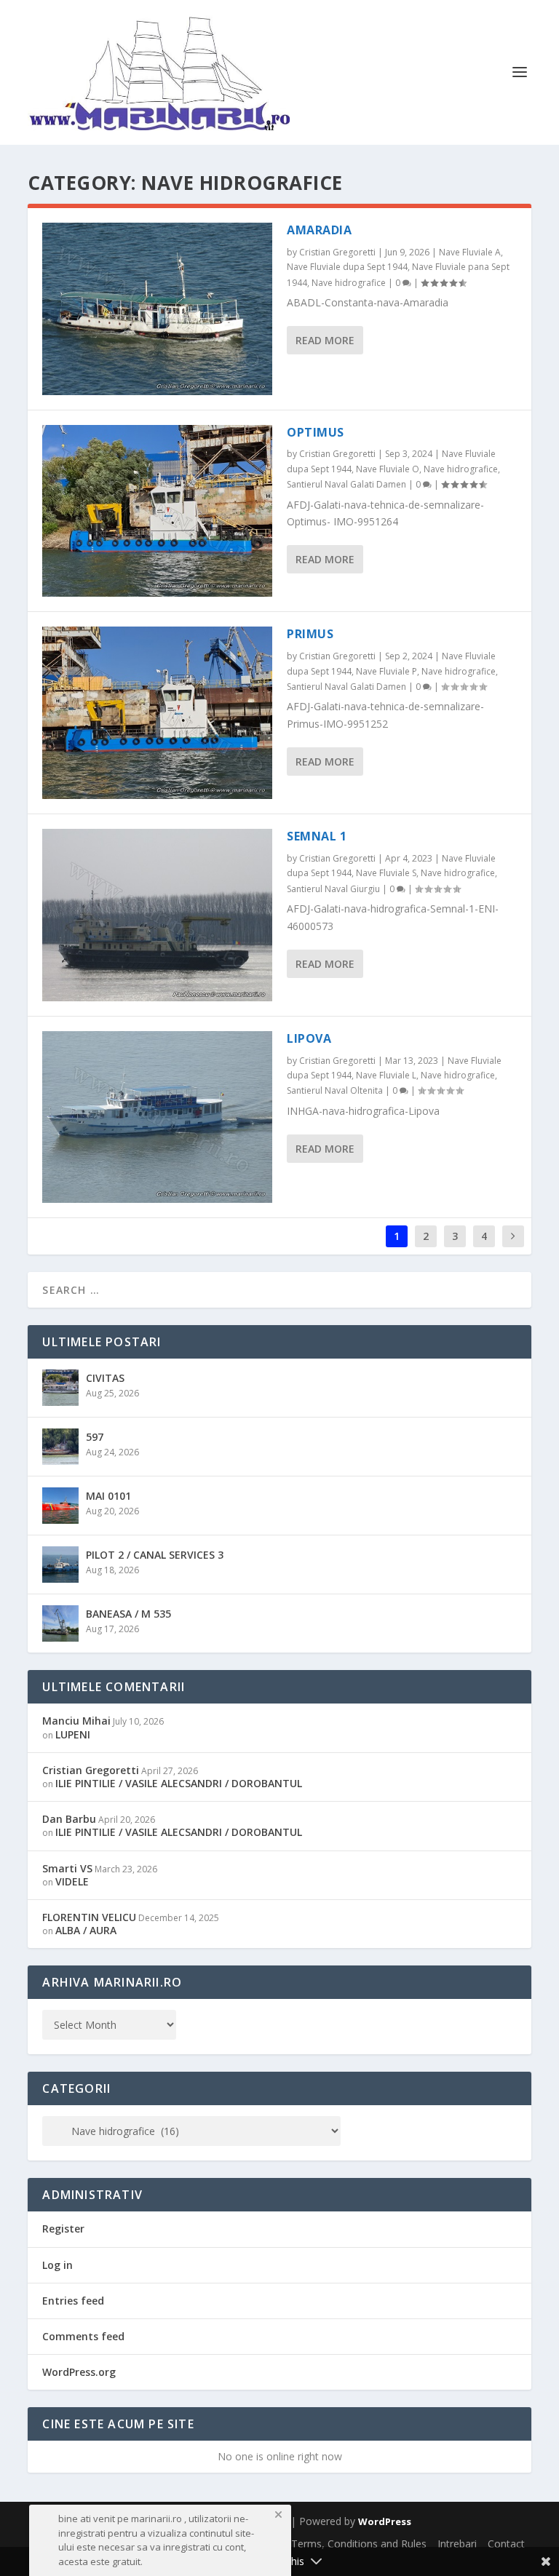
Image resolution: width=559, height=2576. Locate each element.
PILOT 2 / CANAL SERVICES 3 (155, 1555)
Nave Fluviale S (386, 873)
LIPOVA (309, 1038)
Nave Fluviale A (470, 252)
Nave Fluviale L (386, 1075)
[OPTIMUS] (157, 511)
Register (63, 2229)
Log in (58, 2265)
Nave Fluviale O (388, 469)
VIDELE (72, 1881)
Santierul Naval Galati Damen (346, 484)
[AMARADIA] (157, 309)
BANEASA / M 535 (128, 1614)
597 (95, 1437)
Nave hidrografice (349, 283)
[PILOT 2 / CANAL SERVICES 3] (60, 1565)
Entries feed (73, 2301)
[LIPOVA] (157, 1117)
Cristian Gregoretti (337, 252)
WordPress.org (79, 2372)
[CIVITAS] (60, 1388)
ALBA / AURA (86, 1930)
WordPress (385, 2521)
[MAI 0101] (60, 1506)
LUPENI (73, 1734)
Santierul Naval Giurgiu (333, 889)
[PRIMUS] (157, 713)
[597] (60, 1447)
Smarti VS (67, 1868)
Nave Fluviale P (386, 671)
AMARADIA (319, 230)
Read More (325, 340)
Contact (506, 2544)
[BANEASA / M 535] (60, 1623)
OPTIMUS (316, 432)
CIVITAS (105, 1378)
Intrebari (457, 2544)
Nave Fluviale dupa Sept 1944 (347, 267)
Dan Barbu (69, 1819)
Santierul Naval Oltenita (335, 1090)
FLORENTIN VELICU (89, 1917)
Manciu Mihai (76, 1721)
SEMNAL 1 (317, 836)
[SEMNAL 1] (157, 915)
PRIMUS (310, 634)
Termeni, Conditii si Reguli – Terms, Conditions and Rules (292, 2544)
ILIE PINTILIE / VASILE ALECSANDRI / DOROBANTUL (179, 1783)
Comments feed (83, 2336)
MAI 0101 (108, 1496)
